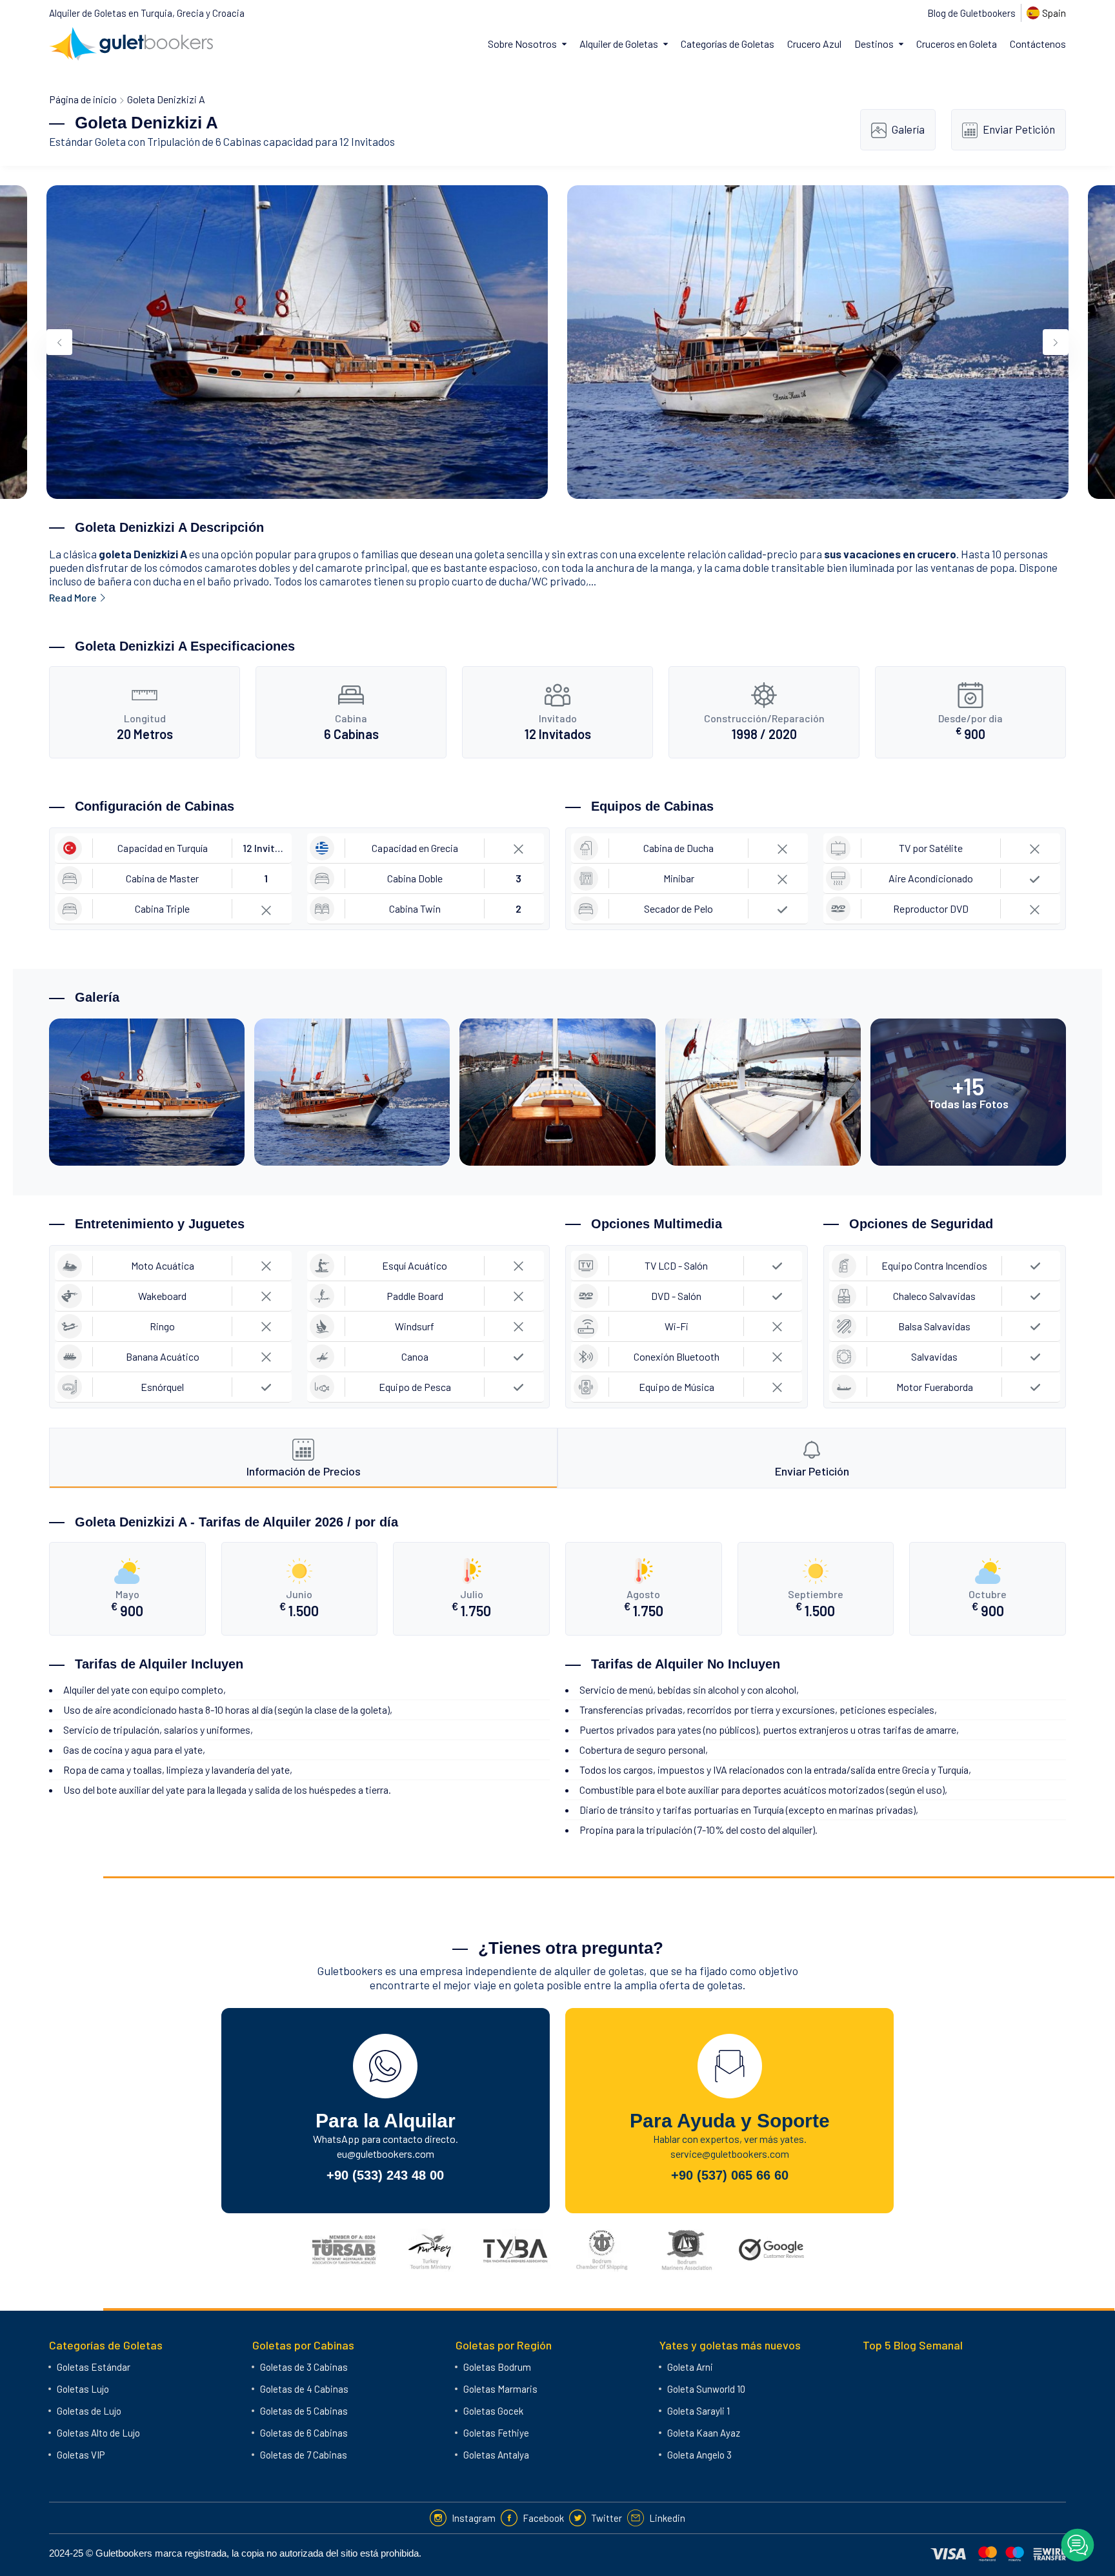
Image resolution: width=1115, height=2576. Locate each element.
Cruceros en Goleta (957, 44)
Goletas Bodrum (497, 2367)
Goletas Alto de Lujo (98, 2433)
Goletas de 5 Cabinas (304, 2411)
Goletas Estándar (94, 2367)
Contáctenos (1038, 44)
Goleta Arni (690, 2367)
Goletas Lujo (83, 2389)
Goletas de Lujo (89, 2411)
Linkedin (667, 2518)
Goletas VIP (81, 2455)
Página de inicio (83, 99)
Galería (908, 129)
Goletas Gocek (493, 2411)
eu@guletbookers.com (386, 2154)
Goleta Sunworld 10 (706, 2389)
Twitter (607, 2518)
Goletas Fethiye (496, 2433)
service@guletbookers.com (730, 2154)
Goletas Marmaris (500, 2389)
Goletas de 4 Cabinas (304, 2389)
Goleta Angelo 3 (699, 2455)
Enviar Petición (1019, 129)
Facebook (543, 2518)
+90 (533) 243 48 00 (385, 2175)
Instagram (474, 2518)
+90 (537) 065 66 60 (730, 2175)
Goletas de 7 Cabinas (304, 2455)
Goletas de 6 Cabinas (304, 2433)
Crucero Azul (814, 44)
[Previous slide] (59, 342)
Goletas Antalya (496, 2455)
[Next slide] (1056, 342)
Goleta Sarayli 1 (698, 2411)
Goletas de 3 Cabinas (304, 2367)
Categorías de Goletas (728, 44)
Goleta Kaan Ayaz (704, 2433)
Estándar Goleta (87, 141)
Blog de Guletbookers (971, 13)
